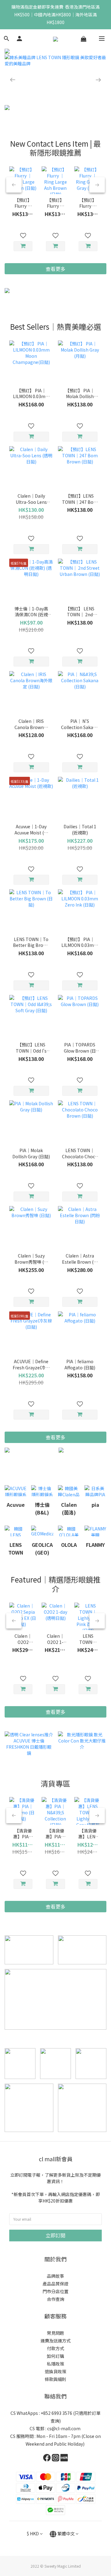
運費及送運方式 (55, 2341)
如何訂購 (55, 2356)
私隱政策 (55, 2364)
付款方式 (55, 2348)
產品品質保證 (55, 2284)
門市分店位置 (55, 2291)
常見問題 (55, 2333)
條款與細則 (55, 2379)
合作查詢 (55, 2299)
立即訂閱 (55, 2235)
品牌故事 (55, 2276)
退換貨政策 (55, 2371)
